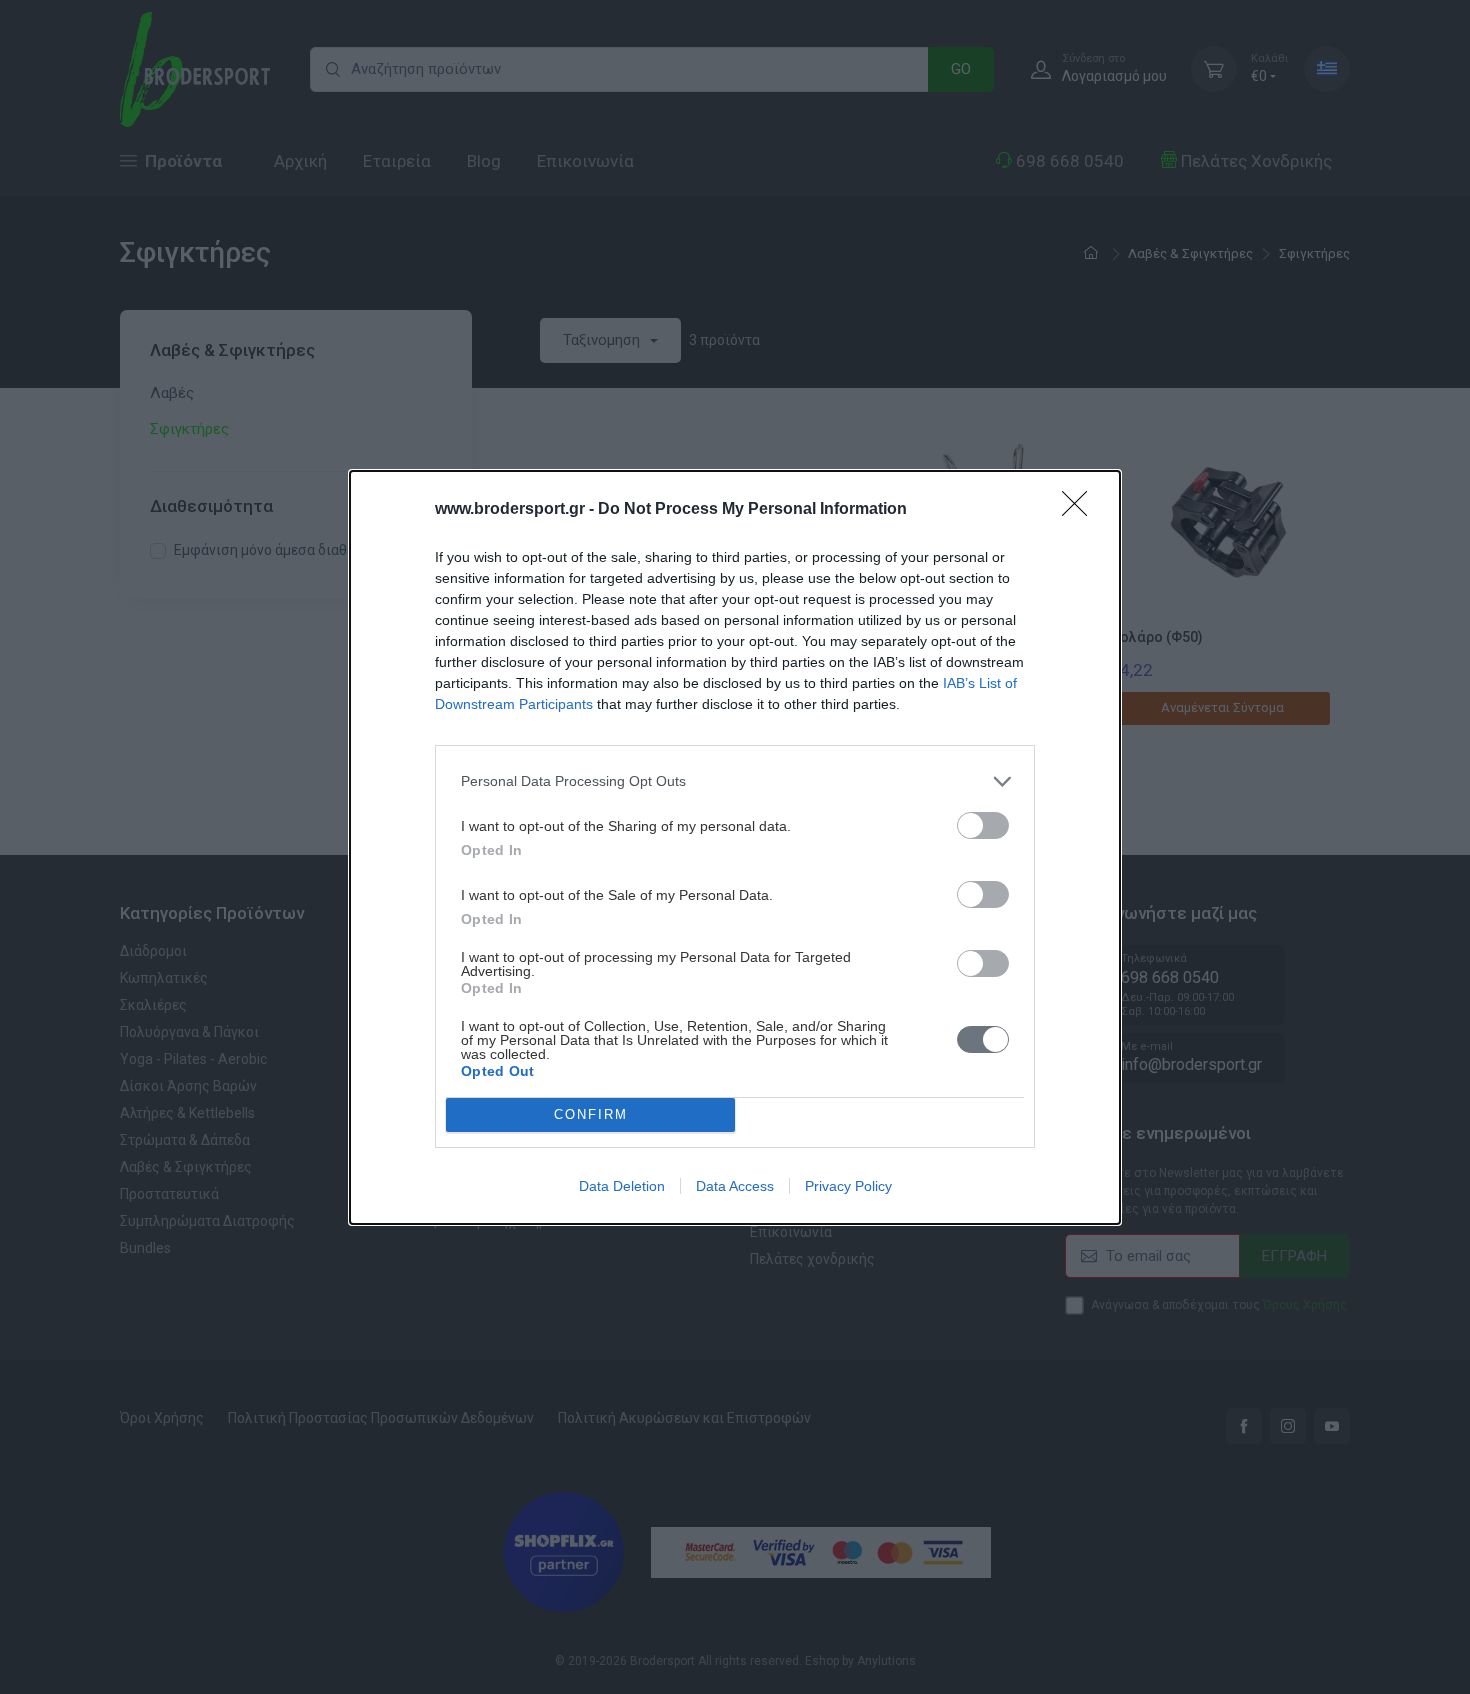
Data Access (735, 1186)
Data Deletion (622, 1186)
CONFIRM (591, 1114)
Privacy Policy (848, 1186)
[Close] (1081, 510)
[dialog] (735, 847)
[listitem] (735, 781)
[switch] (983, 825)
